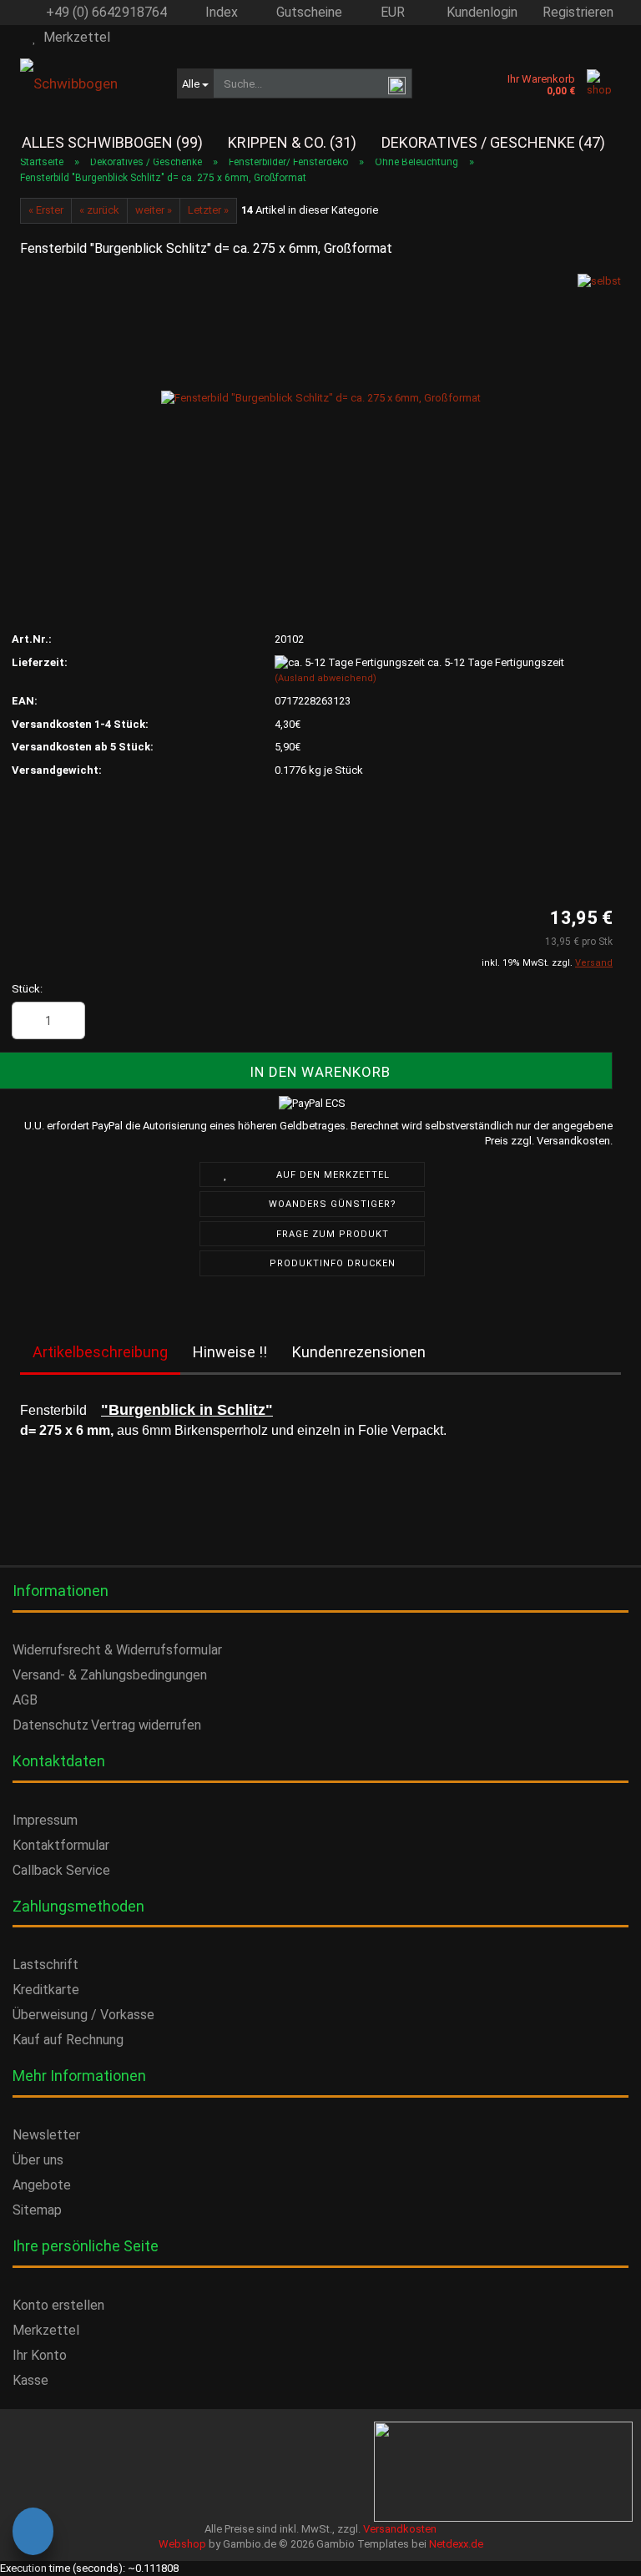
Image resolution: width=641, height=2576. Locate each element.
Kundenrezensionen (359, 1352)
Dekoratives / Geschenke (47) (493, 142)
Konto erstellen (58, 2305)
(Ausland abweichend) (326, 678)
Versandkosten (400, 2529)
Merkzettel (73, 37)
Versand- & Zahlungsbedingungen (110, 1675)
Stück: (27, 989)
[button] (386, 13)
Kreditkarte (46, 1990)
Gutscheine (308, 12)
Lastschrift (45, 1965)
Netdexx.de (456, 2544)
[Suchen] (396, 84)
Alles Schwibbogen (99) (112, 142)
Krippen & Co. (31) (292, 142)
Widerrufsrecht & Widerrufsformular (117, 1650)
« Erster (46, 210)
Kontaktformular (61, 1845)
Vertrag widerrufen (146, 1725)
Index (220, 12)
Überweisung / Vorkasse (83, 2015)
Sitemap (37, 2210)
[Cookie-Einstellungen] (33, 2534)
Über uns (38, 2160)
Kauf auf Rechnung (68, 2040)
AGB (25, 1700)
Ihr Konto (40, 2355)
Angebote (42, 2185)
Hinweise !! (230, 1352)
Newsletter (46, 2135)
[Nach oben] (46, 2547)
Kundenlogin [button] (479, 12)
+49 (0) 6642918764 (105, 12)
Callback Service (61, 1870)
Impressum (45, 1820)
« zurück (99, 210)
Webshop (182, 2544)
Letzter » (208, 210)
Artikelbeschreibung (100, 1352)
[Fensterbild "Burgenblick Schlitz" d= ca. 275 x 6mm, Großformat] (321, 398)
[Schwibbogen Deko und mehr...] (86, 83)
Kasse (30, 2380)
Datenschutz (50, 1725)
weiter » (154, 210)
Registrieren (578, 12)
